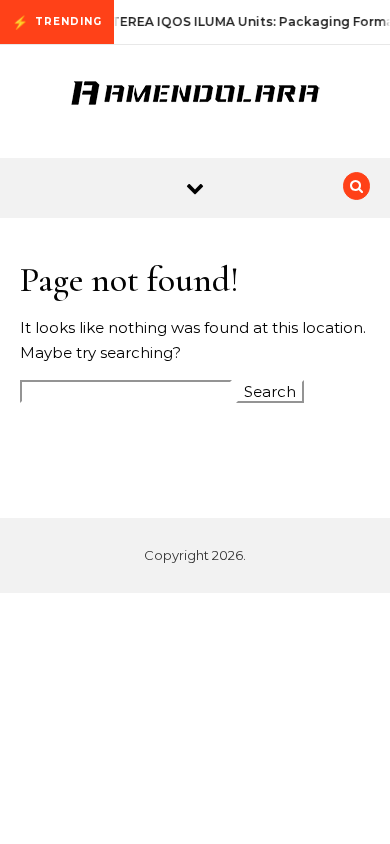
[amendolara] (195, 94)
